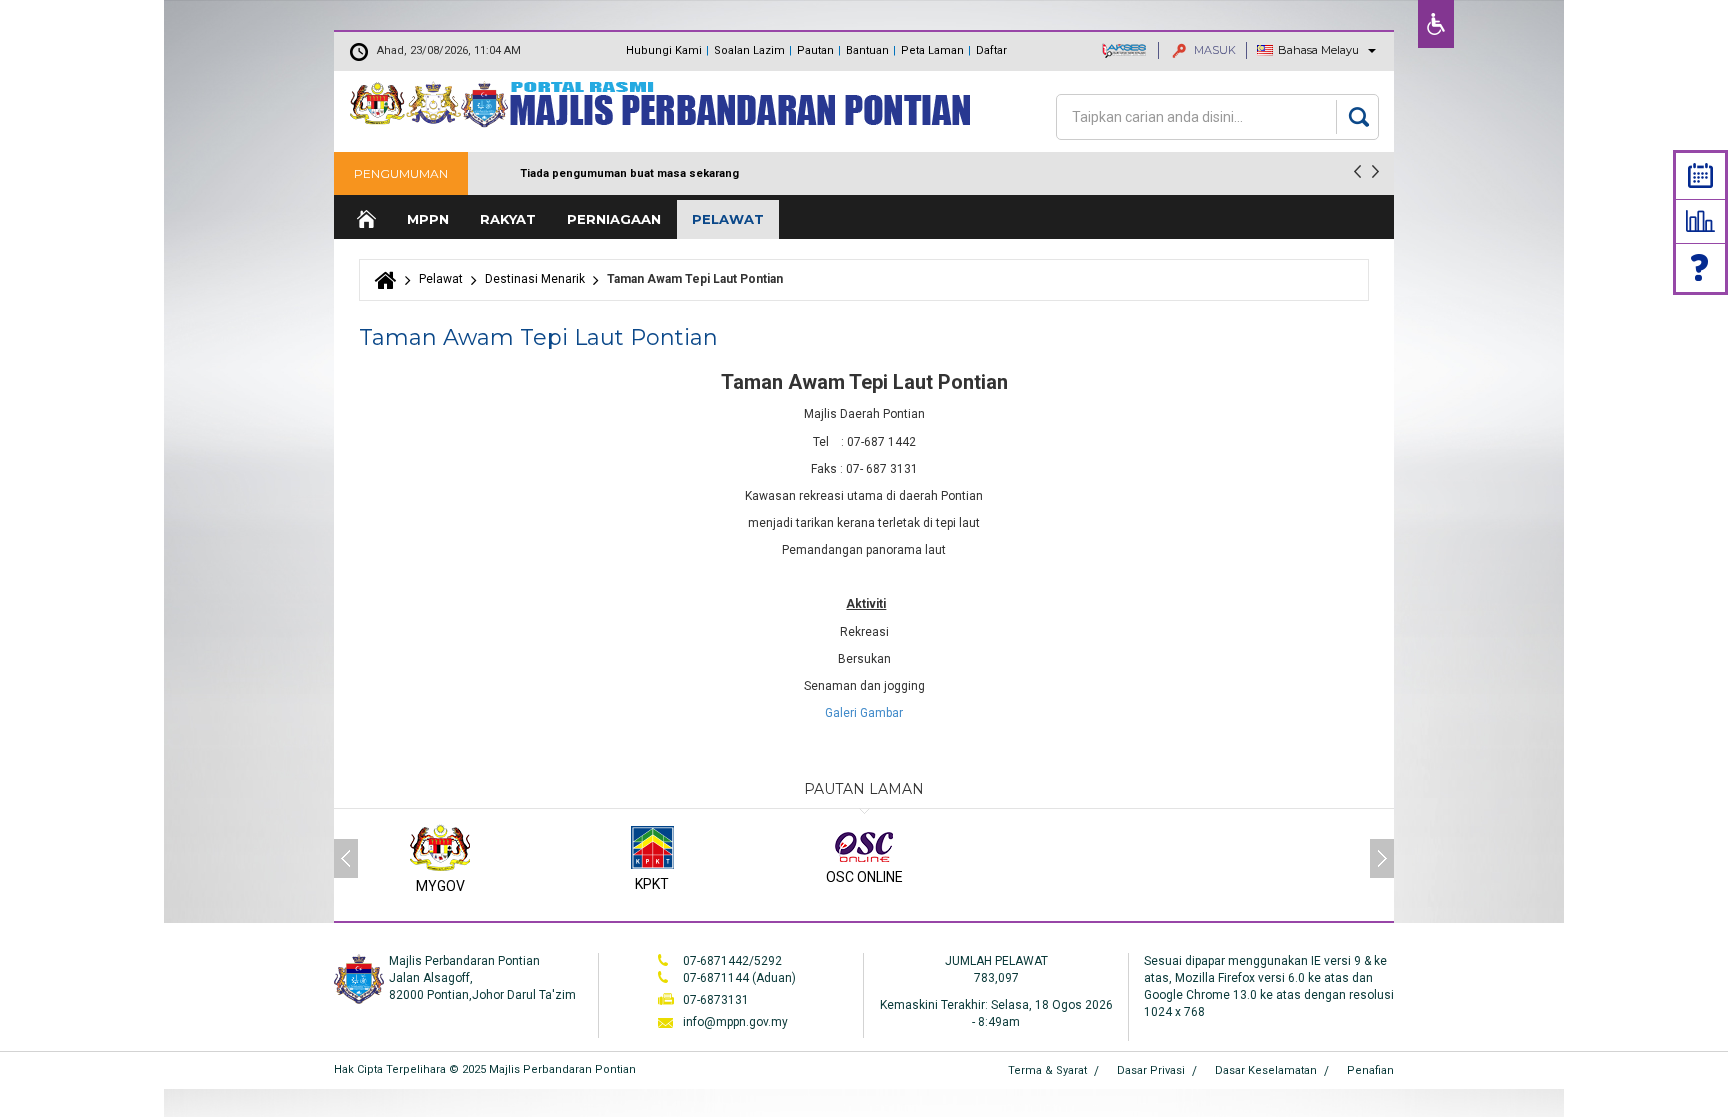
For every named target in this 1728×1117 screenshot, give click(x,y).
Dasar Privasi (1151, 1070)
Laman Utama (365, 219)
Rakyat (508, 219)
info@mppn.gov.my (735, 1022)
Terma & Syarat (1047, 1070)
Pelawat (728, 219)
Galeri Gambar (864, 713)
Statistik (1700, 221)
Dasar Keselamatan (1266, 1070)
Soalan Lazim (749, 50)
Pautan (815, 50)
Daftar (991, 50)
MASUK (1213, 50)
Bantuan (867, 50)
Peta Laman (932, 50)
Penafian (1370, 1070)
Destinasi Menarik (535, 279)
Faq (1701, 267)
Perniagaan (614, 219)
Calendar (1700, 175)
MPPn (428, 219)
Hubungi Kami (664, 50)
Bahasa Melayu (1318, 50)
